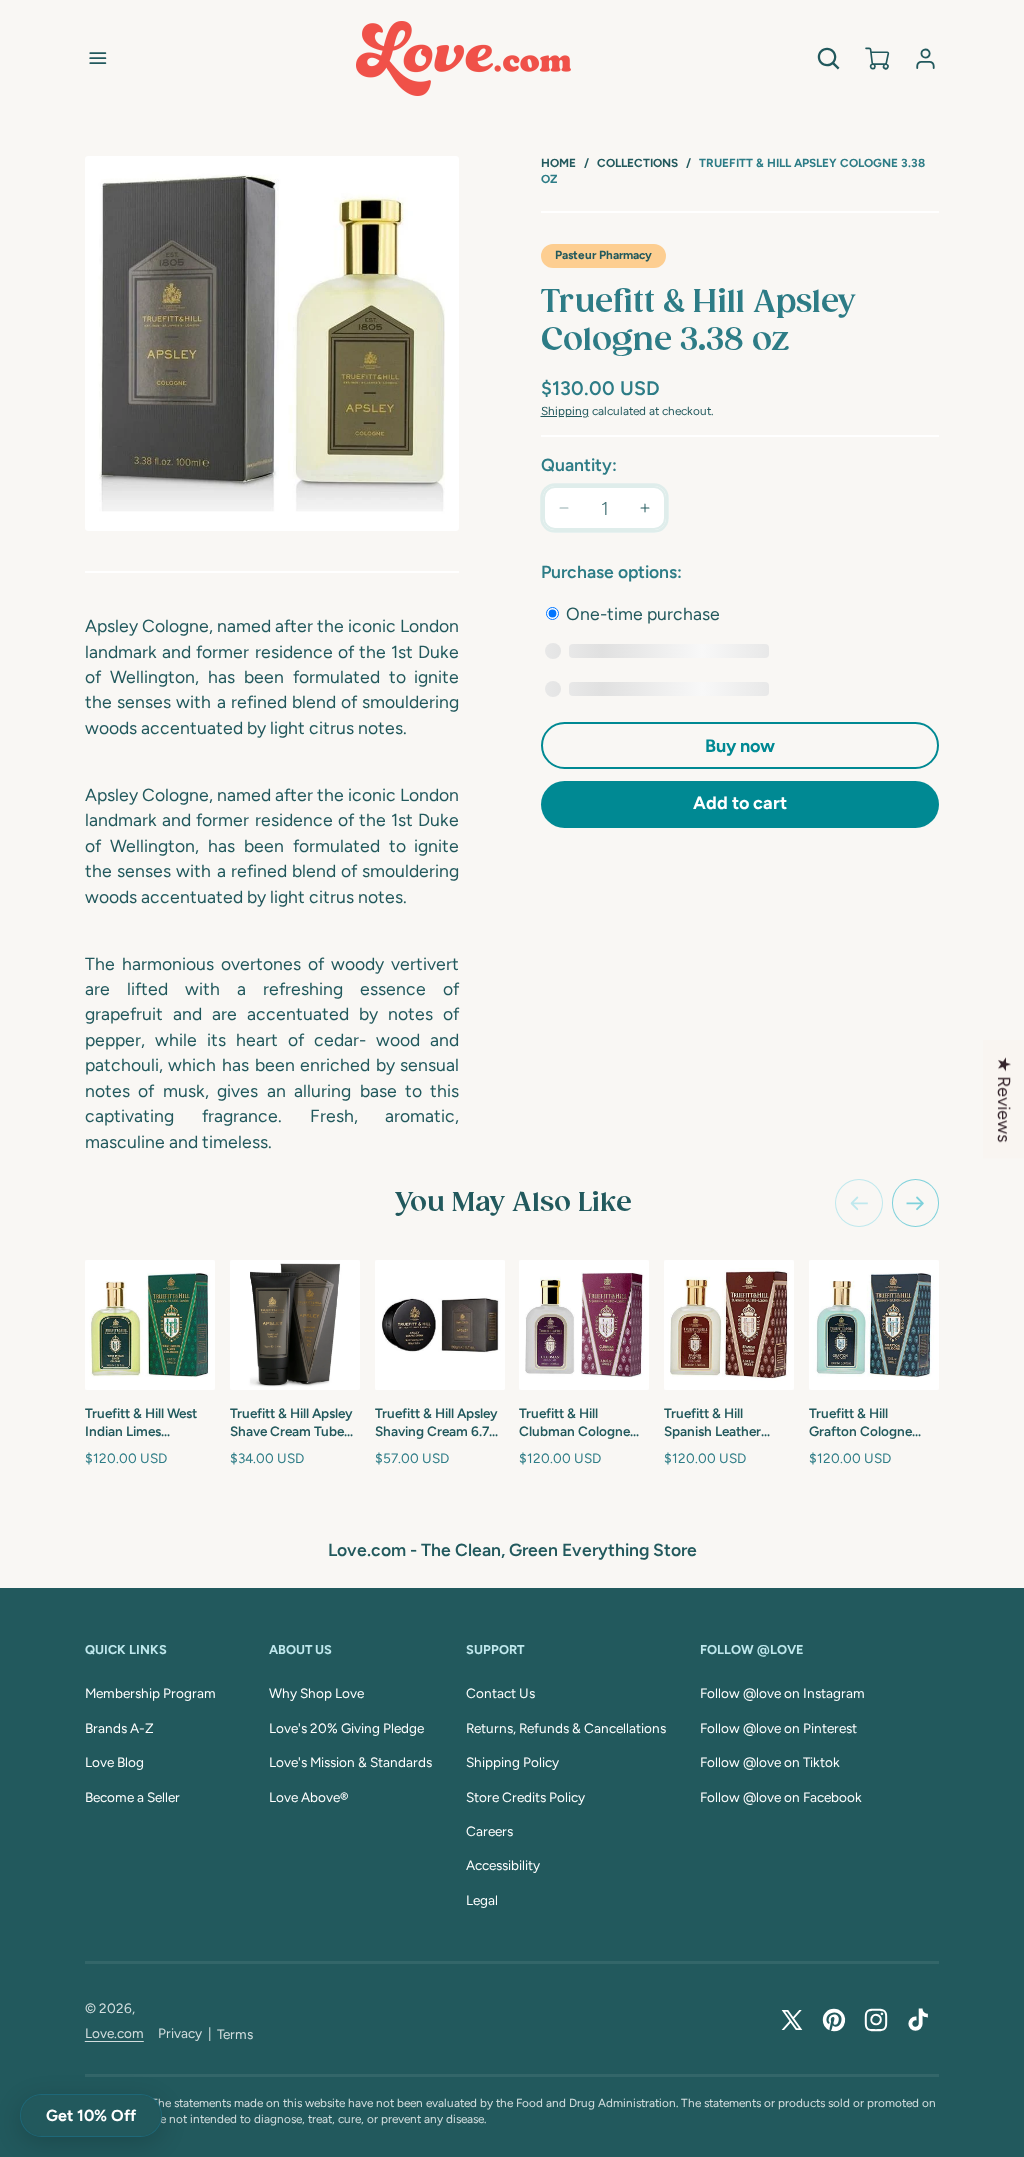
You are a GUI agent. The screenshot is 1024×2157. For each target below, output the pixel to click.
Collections (637, 163)
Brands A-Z (119, 1728)
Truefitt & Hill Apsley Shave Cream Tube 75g (291, 1423)
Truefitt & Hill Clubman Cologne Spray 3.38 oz (574, 1423)
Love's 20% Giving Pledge (346, 1728)
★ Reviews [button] (1004, 1099)
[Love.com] (463, 58)
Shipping (565, 411)
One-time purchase (641, 613)
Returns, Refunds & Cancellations (566, 1728)
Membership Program (150, 1693)
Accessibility (503, 1865)
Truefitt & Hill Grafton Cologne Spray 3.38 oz (860, 1423)
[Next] (916, 1203)
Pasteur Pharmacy (603, 255)
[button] (98, 58)
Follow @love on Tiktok (770, 1762)
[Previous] (859, 1203)
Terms (235, 2034)
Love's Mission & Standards (350, 1762)
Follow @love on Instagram (782, 1693)
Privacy (180, 2033)
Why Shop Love (316, 1693)
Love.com (114, 2033)
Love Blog (114, 1762)
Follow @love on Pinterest (778, 1728)
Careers (489, 1831)
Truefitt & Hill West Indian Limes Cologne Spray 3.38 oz (144, 1423)
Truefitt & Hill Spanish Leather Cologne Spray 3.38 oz (723, 1423)
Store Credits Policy (525, 1797)
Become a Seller (132, 1797)
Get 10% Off (91, 2115)
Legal (482, 1900)
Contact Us (500, 1693)
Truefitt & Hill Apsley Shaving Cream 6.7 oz (436, 1423)
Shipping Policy (512, 1762)
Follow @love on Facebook (781, 1797)
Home (558, 163)
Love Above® (308, 1797)
